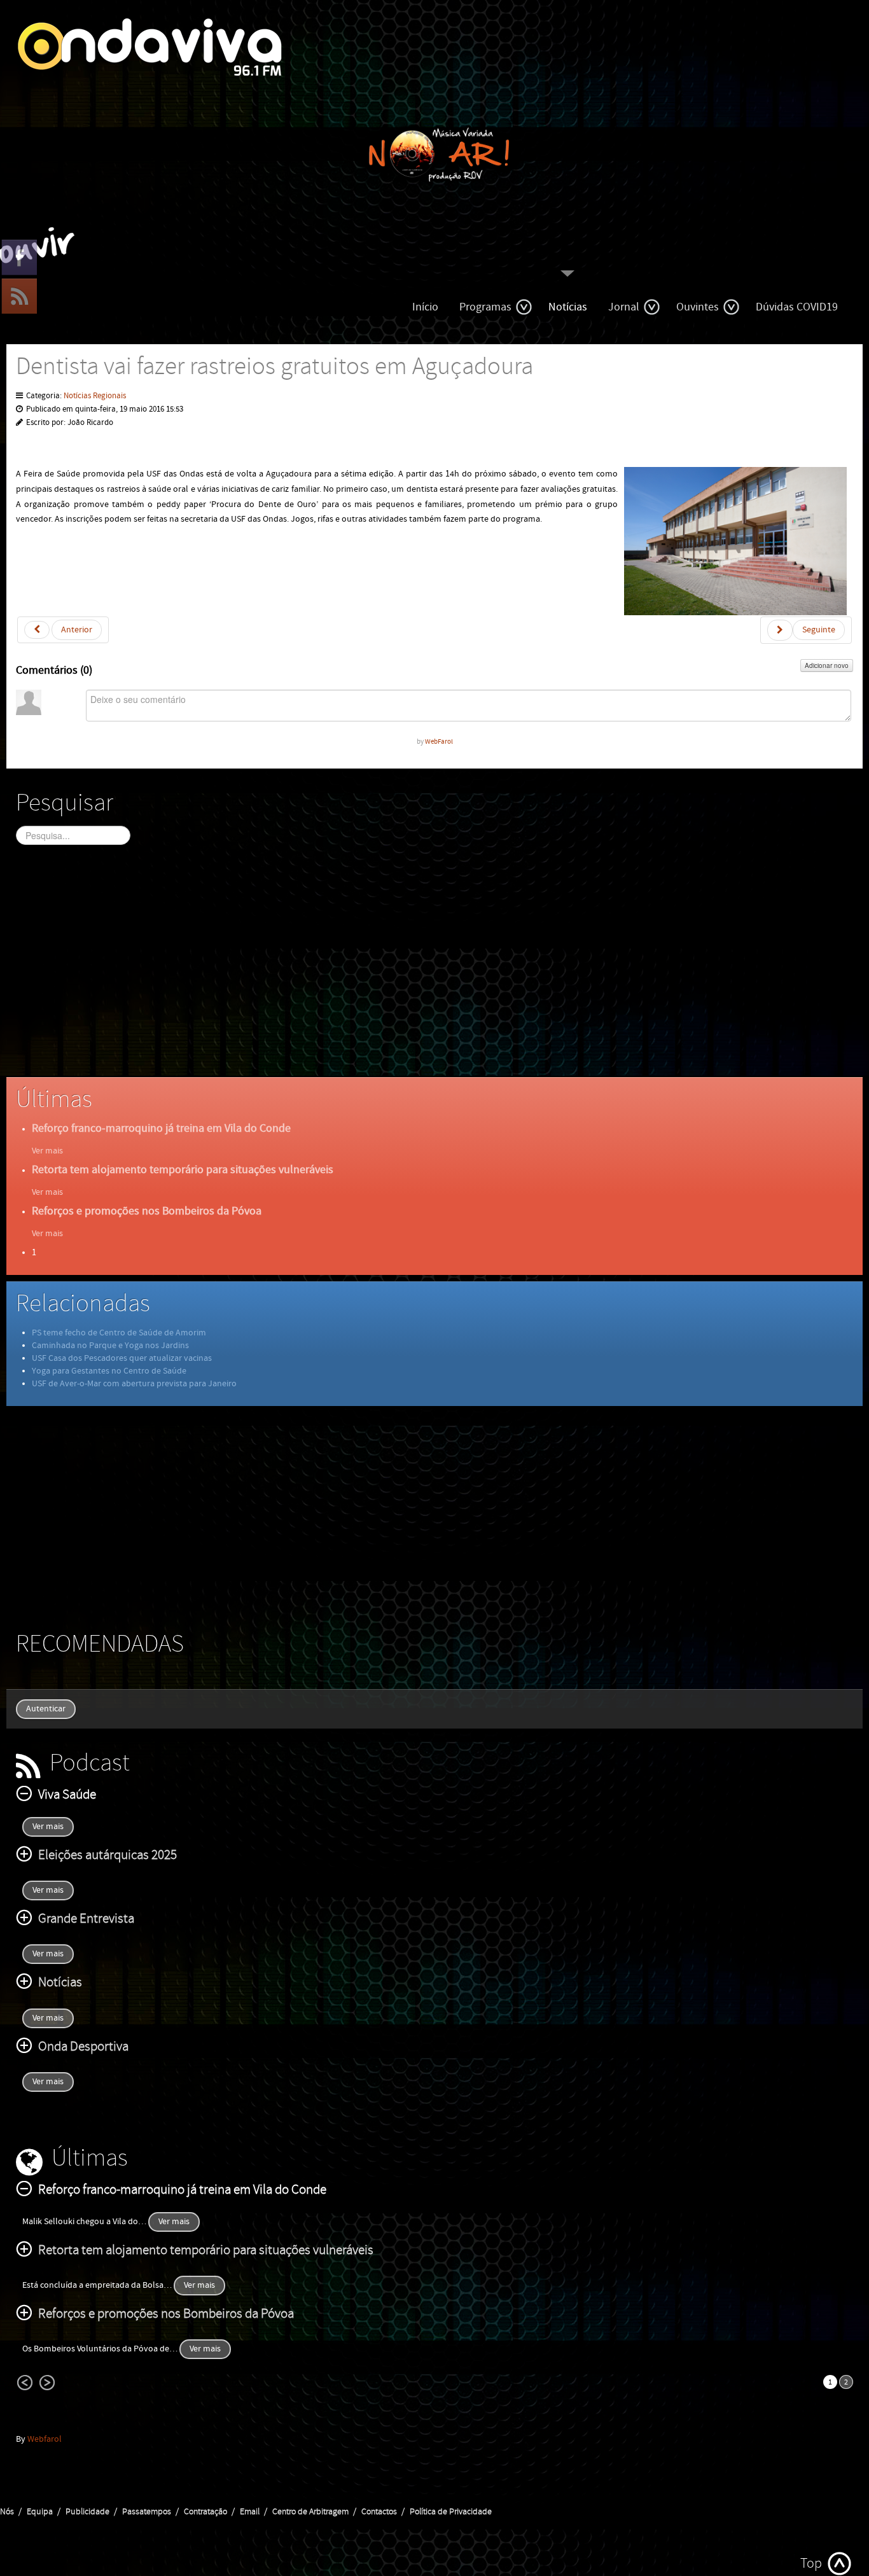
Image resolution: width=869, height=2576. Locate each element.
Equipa (40, 2512)
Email (250, 2512)
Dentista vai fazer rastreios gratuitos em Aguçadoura (275, 367)
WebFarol (439, 741)
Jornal (624, 307)
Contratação (205, 2512)
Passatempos (147, 2512)
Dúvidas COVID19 (797, 307)
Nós (7, 2512)
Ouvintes (698, 307)
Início (425, 307)
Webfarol (45, 2439)
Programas (485, 307)
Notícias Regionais (95, 396)
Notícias (568, 307)
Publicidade (87, 2512)
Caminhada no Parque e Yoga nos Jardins (110, 1346)
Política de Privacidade (451, 2512)
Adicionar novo (827, 665)
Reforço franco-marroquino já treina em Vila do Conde (161, 1128)
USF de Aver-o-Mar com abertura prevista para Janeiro (134, 1384)
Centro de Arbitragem (310, 2512)
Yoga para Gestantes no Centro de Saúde (109, 1371)
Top (811, 2564)
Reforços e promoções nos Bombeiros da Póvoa (147, 1211)
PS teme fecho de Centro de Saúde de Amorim (119, 1333)
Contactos (379, 2512)
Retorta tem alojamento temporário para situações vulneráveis (183, 1170)
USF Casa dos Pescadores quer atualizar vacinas (122, 1358)
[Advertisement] (398, 972)
